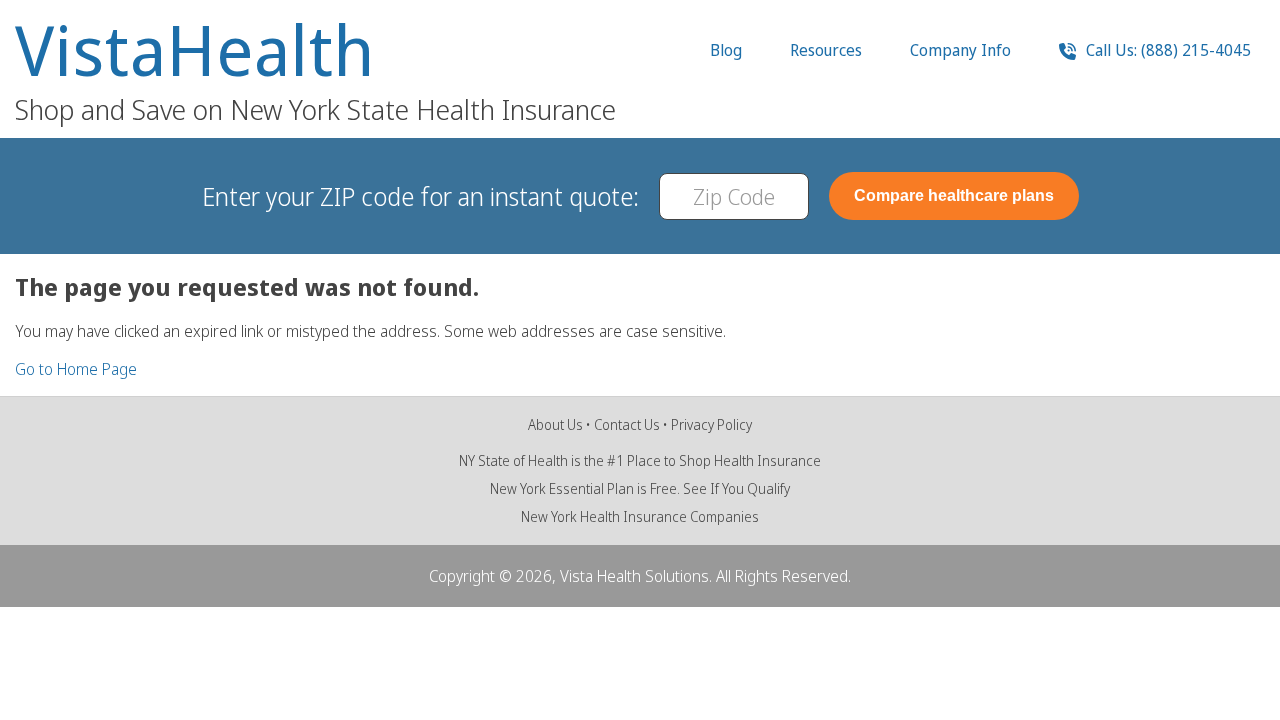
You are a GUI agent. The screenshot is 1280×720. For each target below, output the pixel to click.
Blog (726, 50)
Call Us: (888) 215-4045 (1166, 50)
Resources (826, 50)
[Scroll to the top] (43, 676)
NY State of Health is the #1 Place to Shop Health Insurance (640, 460)
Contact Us (627, 424)
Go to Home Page (76, 369)
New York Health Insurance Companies (640, 516)
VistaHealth (195, 50)
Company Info (960, 50)
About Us (555, 424)
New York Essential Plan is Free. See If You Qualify (640, 488)
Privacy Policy (711, 424)
